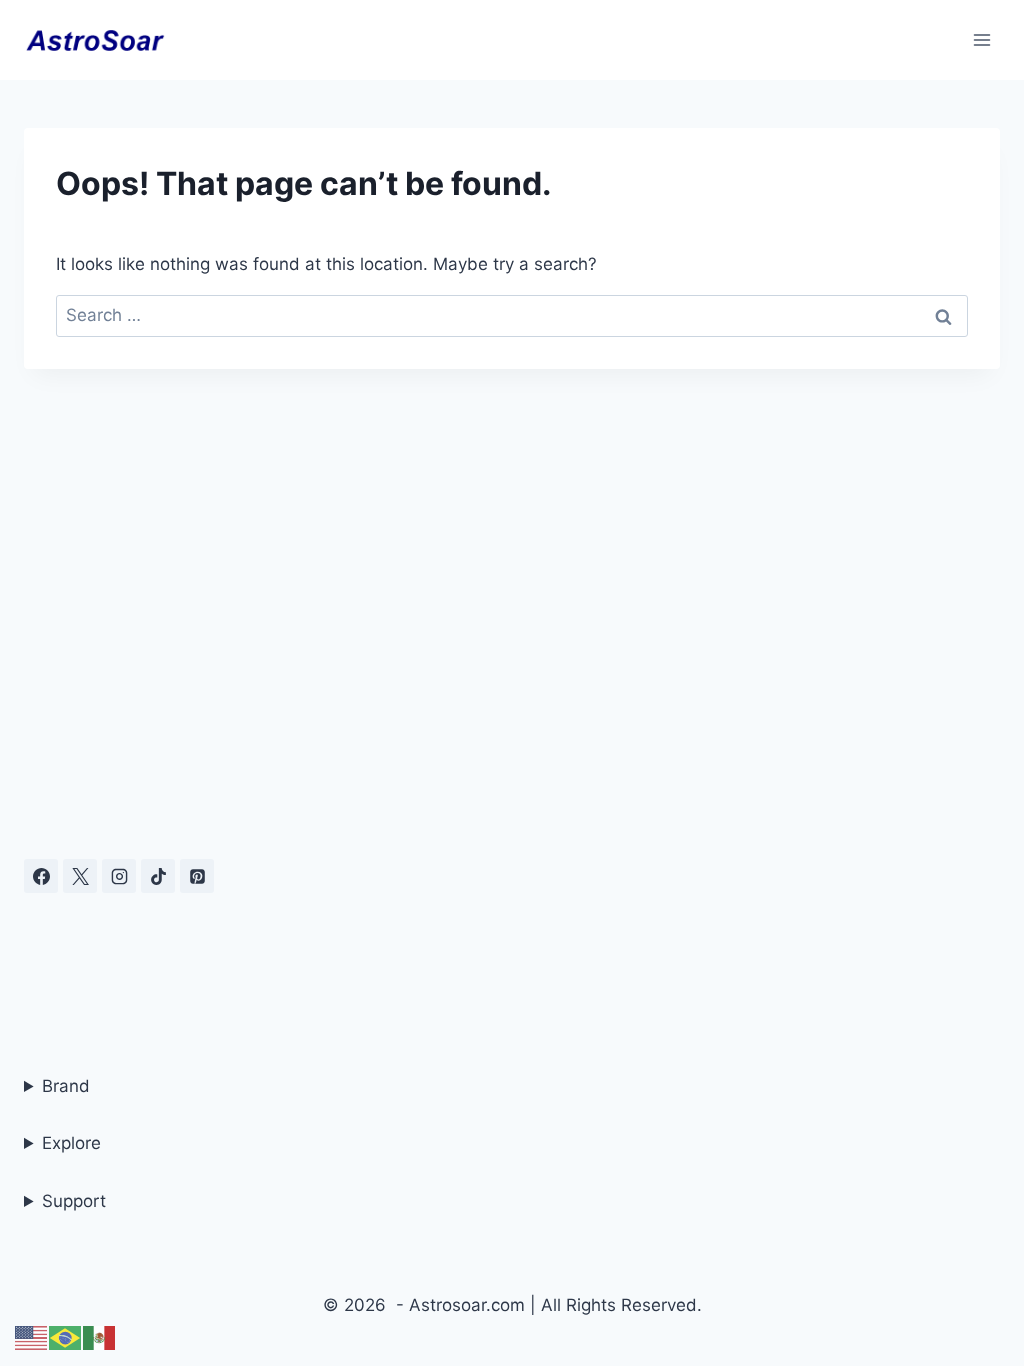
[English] (32, 1337)
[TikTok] (158, 876)
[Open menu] (981, 39)
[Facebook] (41, 876)
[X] (80, 876)
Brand (66, 1086)
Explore (71, 1143)
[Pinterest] (197, 876)
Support (74, 1201)
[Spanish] (100, 1337)
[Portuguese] (66, 1337)
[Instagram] (119, 876)
